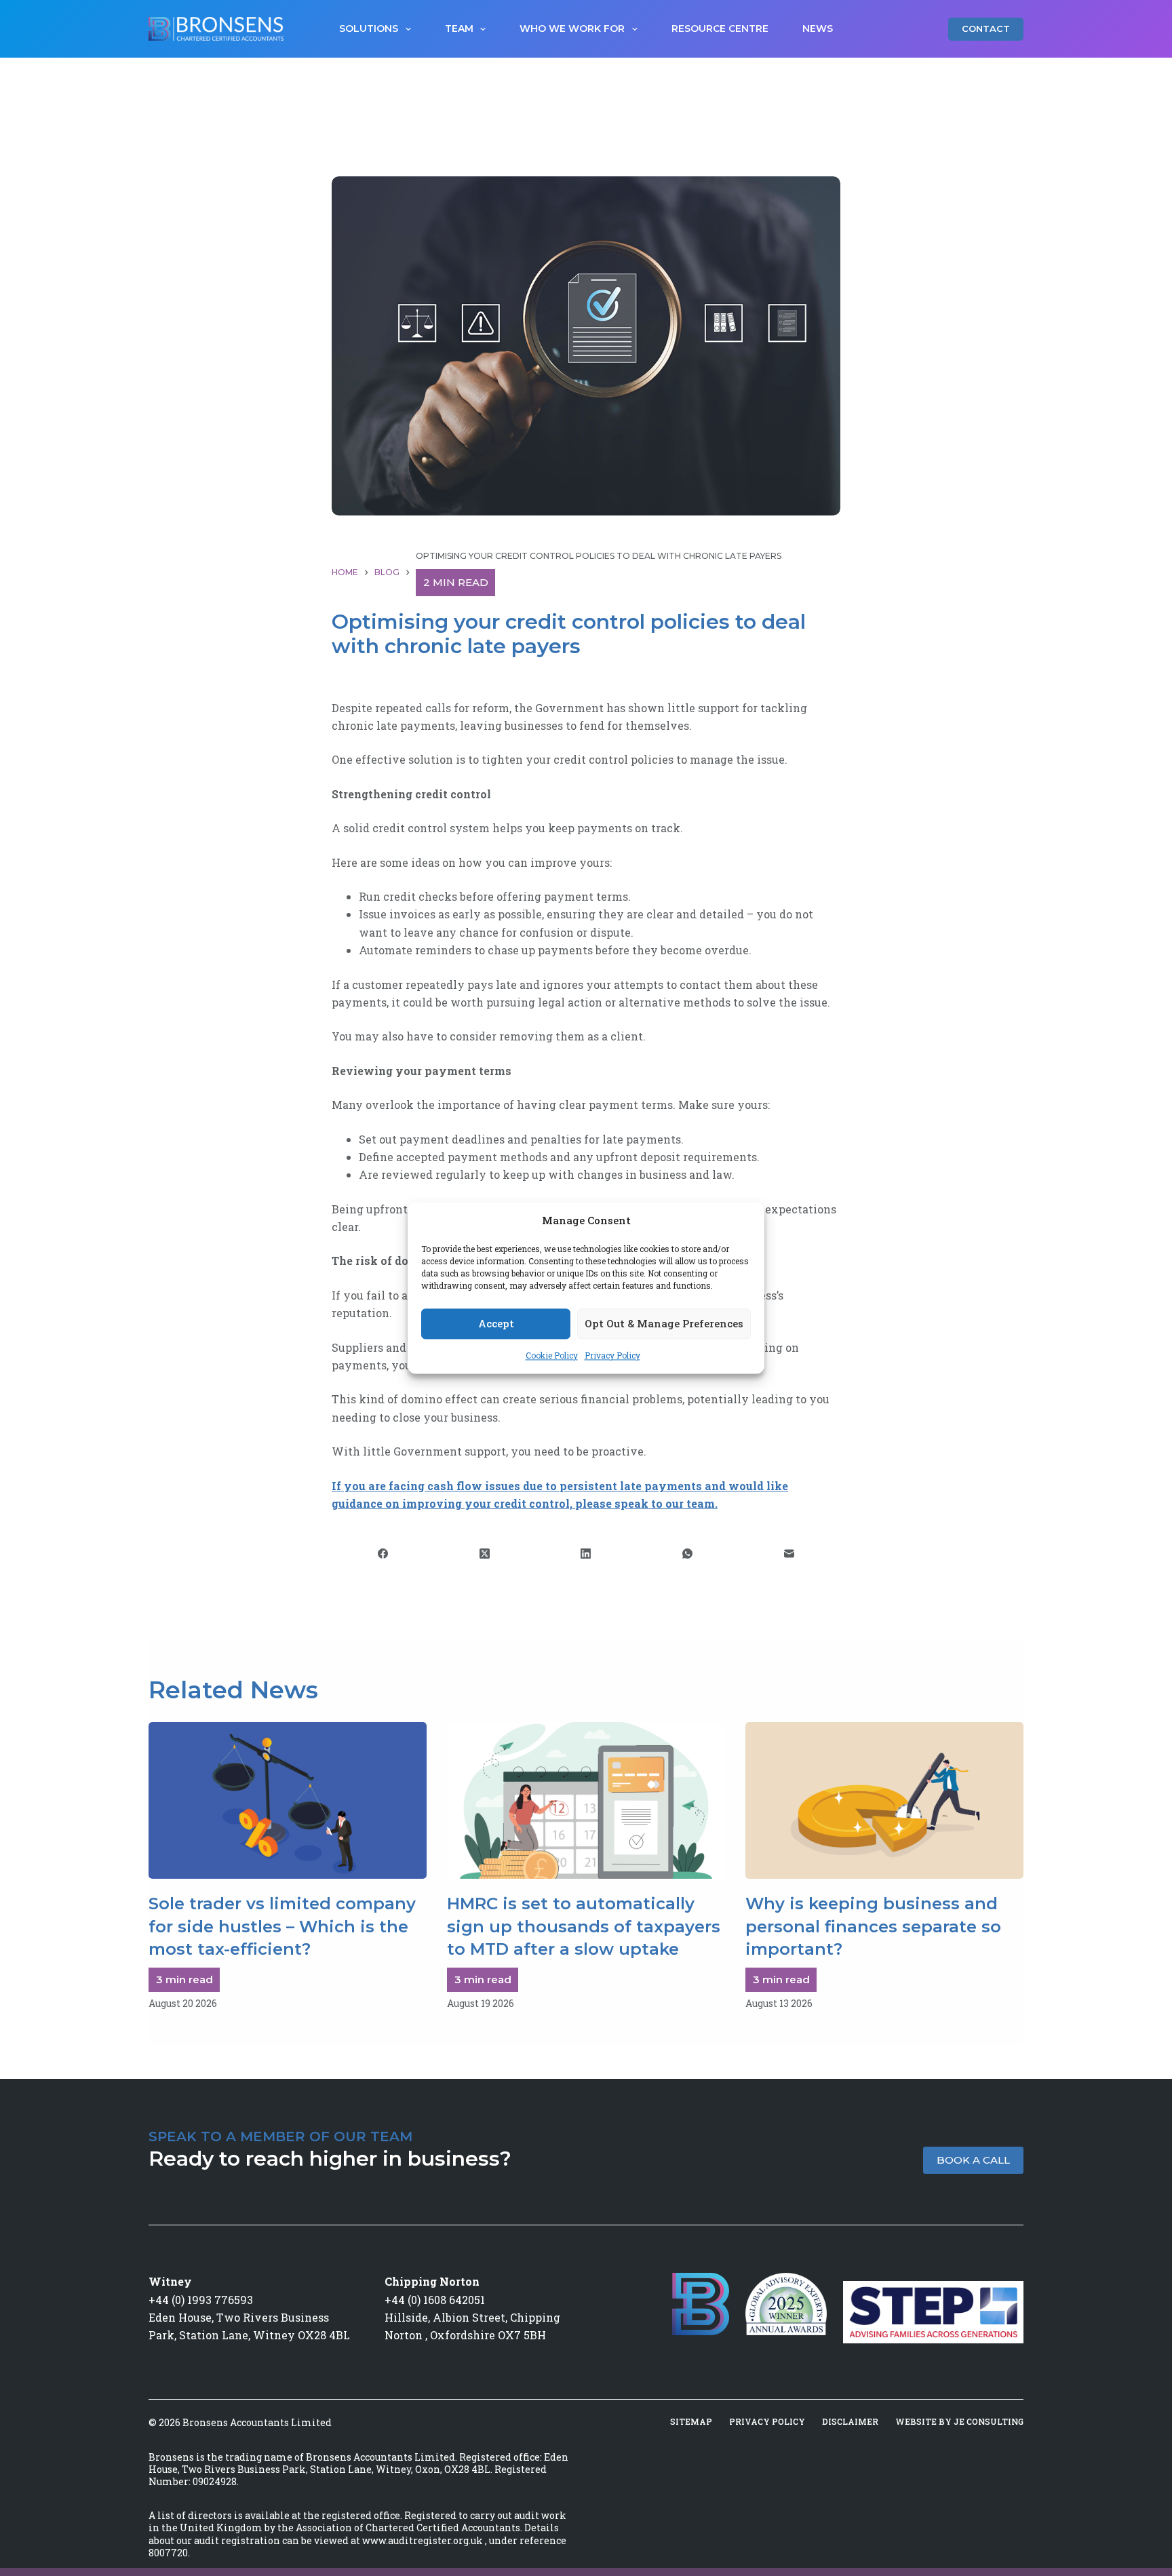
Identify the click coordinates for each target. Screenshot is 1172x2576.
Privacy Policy (612, 1355)
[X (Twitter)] (485, 1554)
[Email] (789, 1554)
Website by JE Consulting (959, 2422)
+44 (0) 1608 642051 (435, 2300)
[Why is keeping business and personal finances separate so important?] (884, 1800)
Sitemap (691, 2422)
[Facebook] (383, 1554)
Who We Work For (572, 28)
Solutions (369, 28)
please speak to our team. (646, 1503)
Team (459, 28)
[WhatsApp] (688, 1554)
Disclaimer (850, 2422)
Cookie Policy (552, 1355)
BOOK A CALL (973, 2160)
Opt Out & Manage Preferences (664, 1324)
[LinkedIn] (587, 1554)
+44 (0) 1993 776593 (201, 2300)
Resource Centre (720, 28)
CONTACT (986, 28)
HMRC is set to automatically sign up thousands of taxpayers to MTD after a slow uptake (584, 1926)
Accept (496, 1324)
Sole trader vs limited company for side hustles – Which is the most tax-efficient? (282, 1926)
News (818, 28)
